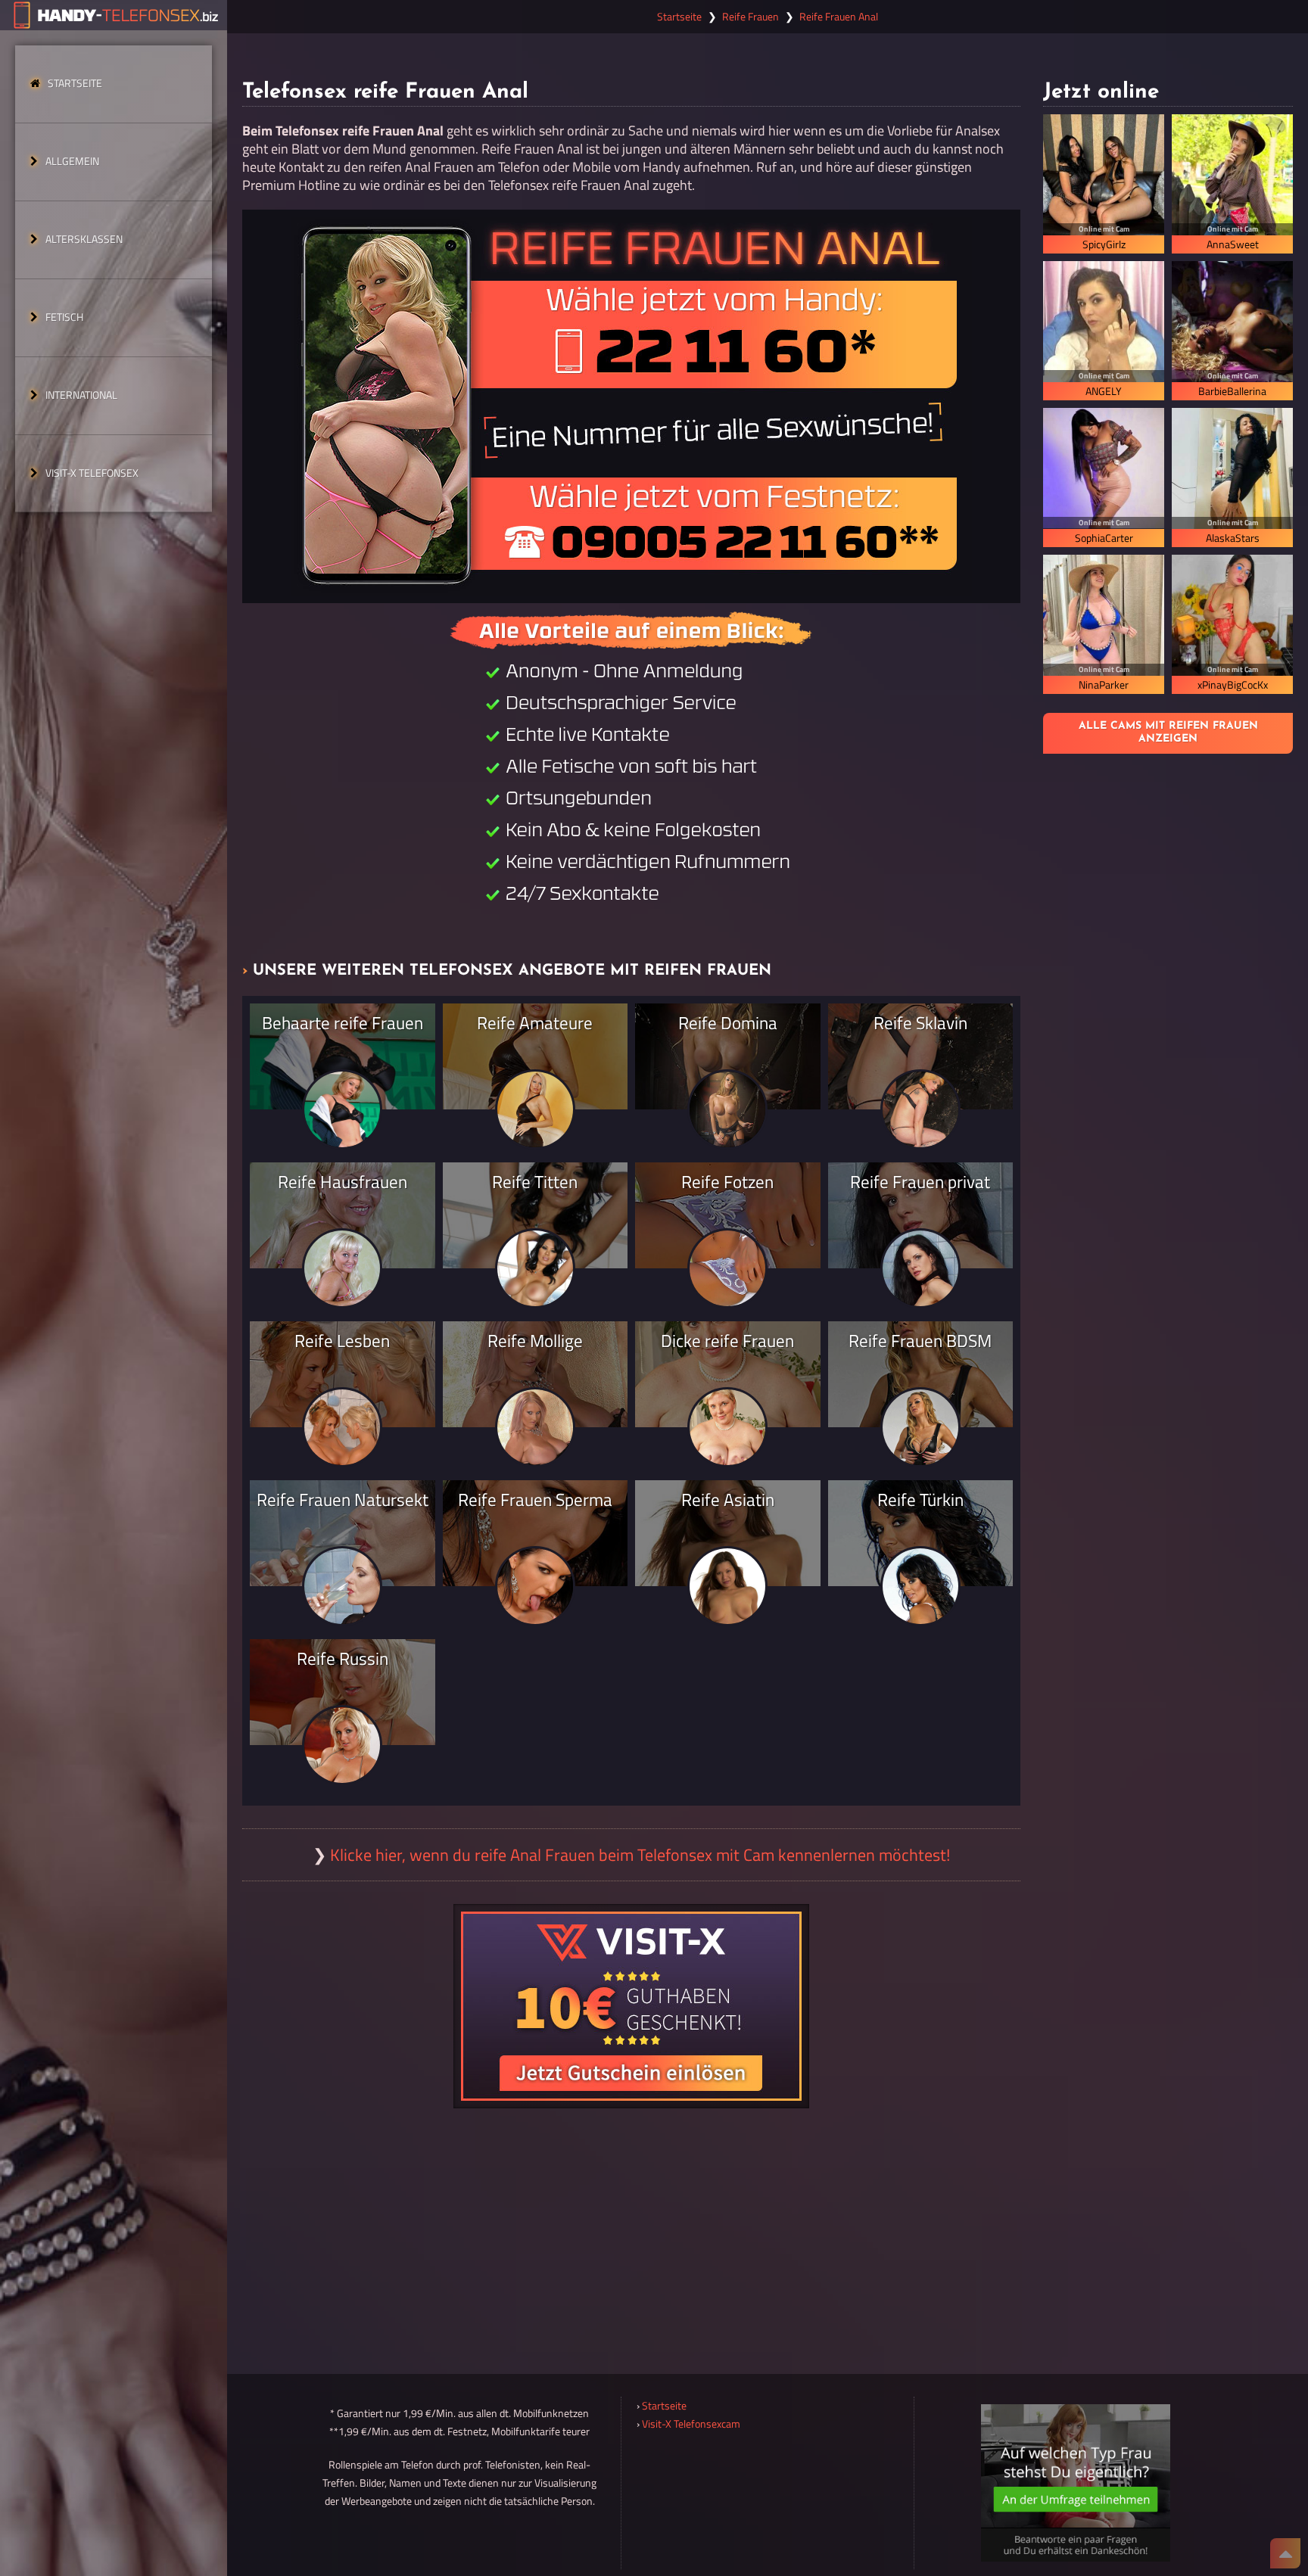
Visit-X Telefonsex (92, 473)
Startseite (75, 83)
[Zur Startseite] (114, 15)
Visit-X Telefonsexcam (691, 2424)
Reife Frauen (751, 17)
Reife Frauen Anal (839, 17)
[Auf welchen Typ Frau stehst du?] (1076, 2483)
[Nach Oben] (1285, 2553)
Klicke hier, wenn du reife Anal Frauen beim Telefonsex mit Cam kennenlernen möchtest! (640, 1855)
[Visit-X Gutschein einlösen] (631, 2006)
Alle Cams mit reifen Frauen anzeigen (1168, 733)
